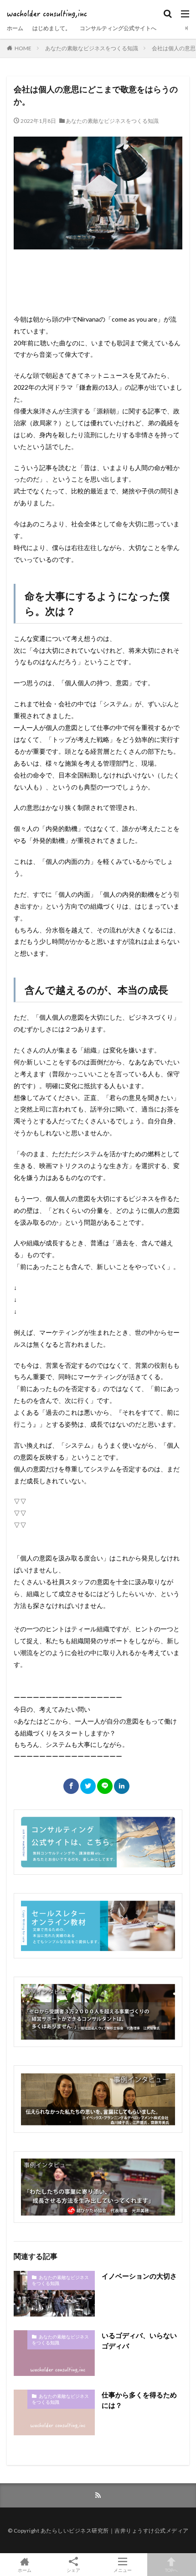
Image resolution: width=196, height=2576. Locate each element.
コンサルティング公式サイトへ (118, 28)
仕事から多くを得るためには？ (139, 2400)
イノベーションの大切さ (139, 2276)
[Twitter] (88, 1786)
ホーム (15, 28)
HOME (23, 48)
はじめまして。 (52, 28)
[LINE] (105, 1786)
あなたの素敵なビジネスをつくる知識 (92, 48)
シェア (73, 2570)
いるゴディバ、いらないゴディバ (139, 2341)
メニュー (123, 2570)
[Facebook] (71, 1786)
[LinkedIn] (122, 1786)
